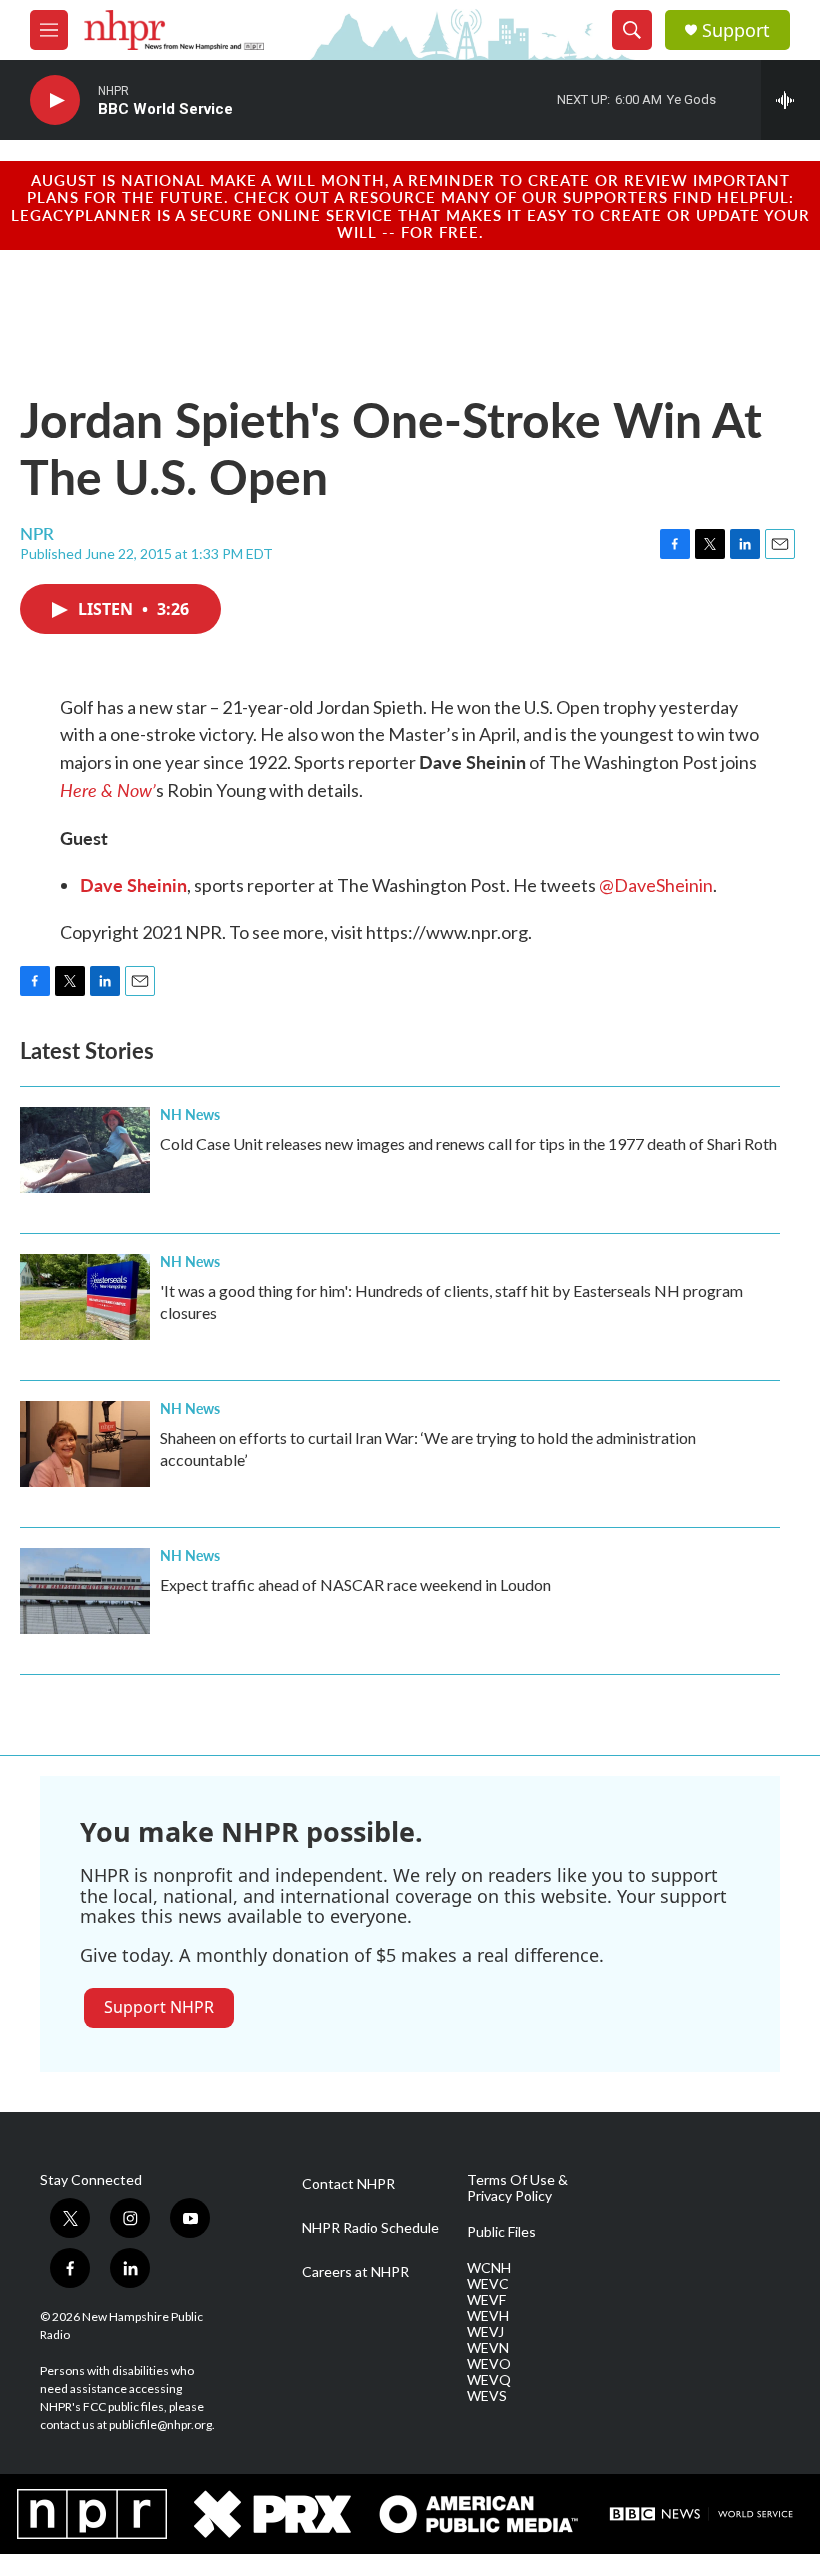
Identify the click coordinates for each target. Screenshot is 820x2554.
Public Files (501, 2232)
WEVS (487, 2396)
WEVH (488, 2316)
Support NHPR (159, 2007)
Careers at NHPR (355, 2272)
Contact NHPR (348, 2184)
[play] (55, 100)
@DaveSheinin (656, 885)
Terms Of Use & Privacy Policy (517, 2188)
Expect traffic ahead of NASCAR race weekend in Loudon (355, 1584)
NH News (190, 1114)
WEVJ (485, 2332)
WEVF (486, 2300)
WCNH (489, 2268)
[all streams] (790, 100)
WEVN (488, 2348)
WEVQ (489, 2380)
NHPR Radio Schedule (370, 2228)
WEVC (488, 2284)
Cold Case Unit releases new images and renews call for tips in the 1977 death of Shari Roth (468, 1143)
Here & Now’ (108, 789)
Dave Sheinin (133, 884)
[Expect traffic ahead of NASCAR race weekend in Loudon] (85, 1591)
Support (736, 30)
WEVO (489, 2364)
